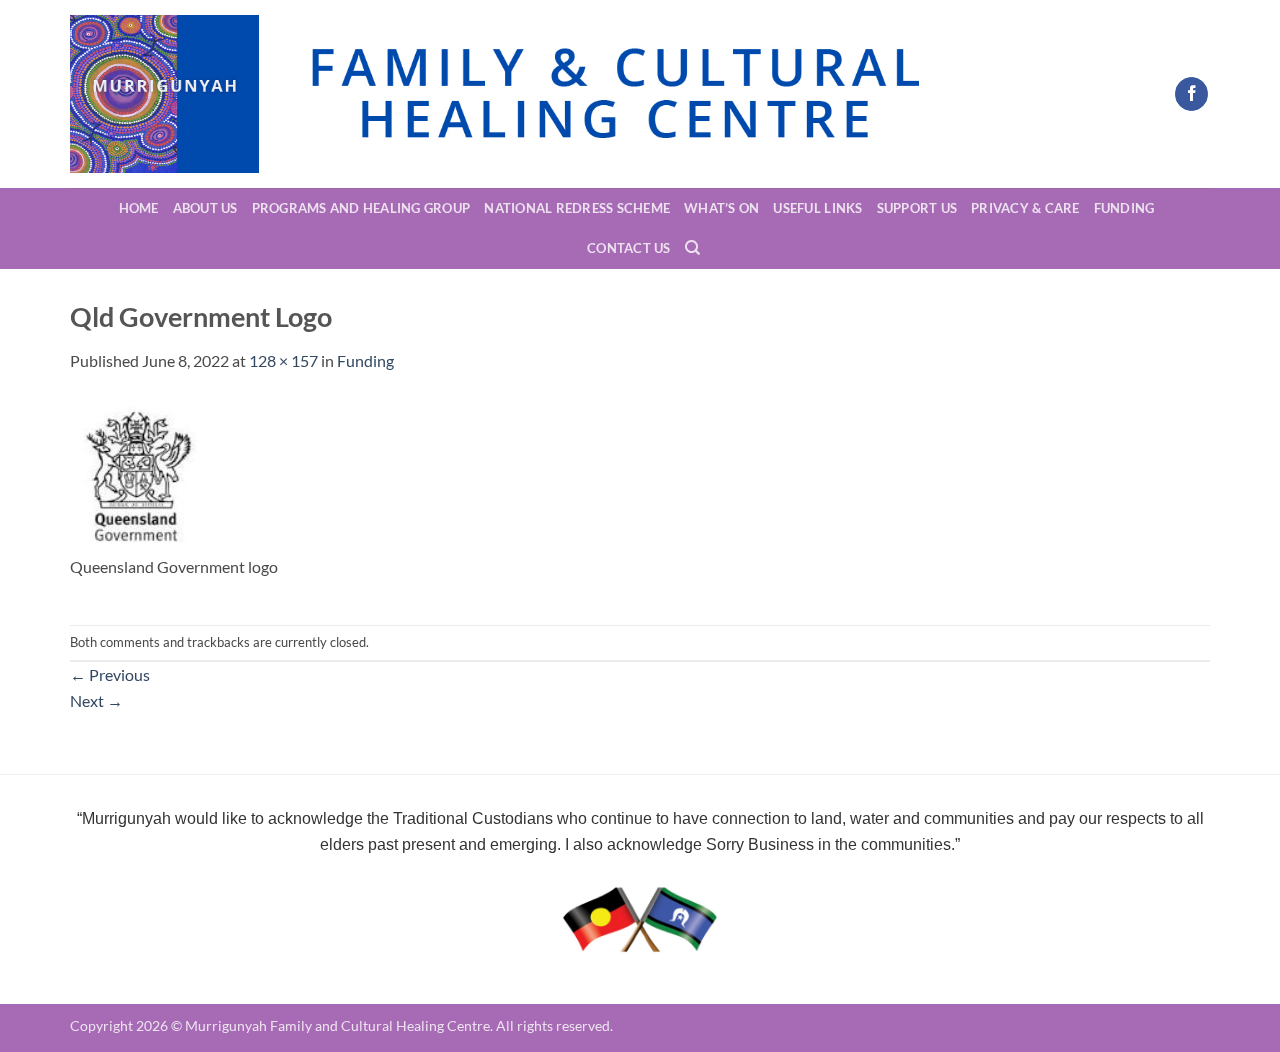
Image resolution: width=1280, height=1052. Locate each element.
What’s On (721, 208)
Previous (110, 674)
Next (96, 700)
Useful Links (817, 208)
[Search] (692, 248)
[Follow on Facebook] (1191, 94)
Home (139, 208)
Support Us (917, 208)
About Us (205, 208)
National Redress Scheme (577, 208)
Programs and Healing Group (361, 208)
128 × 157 (283, 360)
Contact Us (629, 248)
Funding (1124, 208)
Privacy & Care (1025, 208)
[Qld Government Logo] (134, 473)
